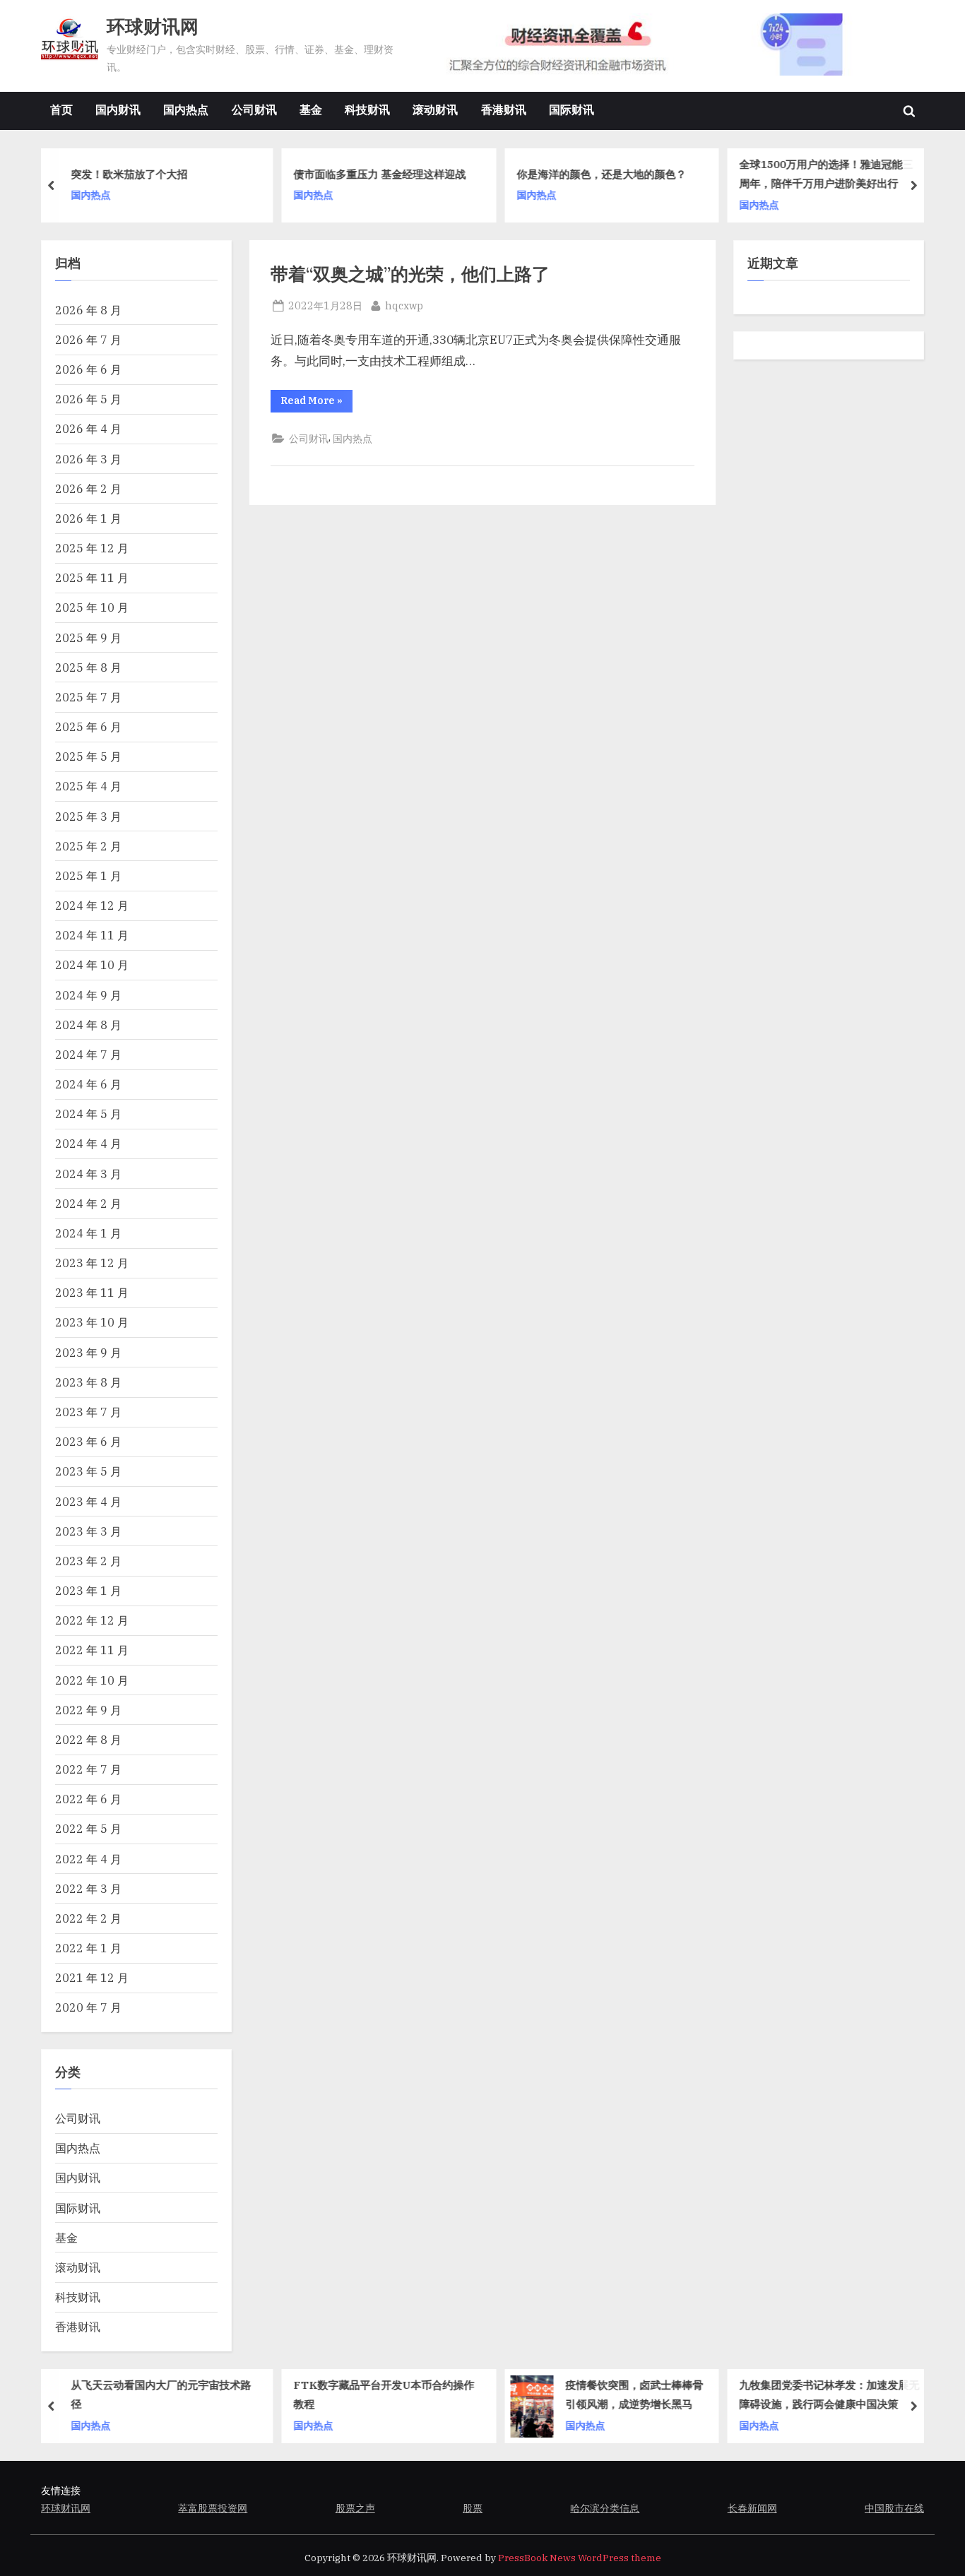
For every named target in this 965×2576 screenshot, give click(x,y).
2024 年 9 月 (88, 995)
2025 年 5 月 (88, 756)
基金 (311, 109)
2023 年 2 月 (88, 1561)
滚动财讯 (435, 109)
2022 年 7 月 (88, 1769)
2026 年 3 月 (88, 459)
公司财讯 (254, 109)
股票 (473, 2508)
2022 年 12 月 (92, 1620)
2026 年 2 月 (88, 488)
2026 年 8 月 (88, 310)
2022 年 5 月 (88, 1828)
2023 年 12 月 (92, 1263)
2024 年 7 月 (88, 1054)
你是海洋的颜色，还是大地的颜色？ (601, 174)
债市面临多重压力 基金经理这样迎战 (380, 174)
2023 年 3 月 (88, 1531)
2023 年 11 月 (92, 1292)
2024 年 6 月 (88, 1084)
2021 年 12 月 (92, 1977)
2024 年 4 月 (88, 1143)
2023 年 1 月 (88, 1590)
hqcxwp (404, 305)
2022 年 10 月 (92, 1680)
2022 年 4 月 (88, 1859)
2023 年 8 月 (88, 1382)
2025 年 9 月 (88, 637)
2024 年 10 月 (92, 964)
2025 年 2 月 (88, 846)
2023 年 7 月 (88, 1412)
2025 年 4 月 (88, 786)
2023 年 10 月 (92, 1322)
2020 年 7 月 (88, 2007)
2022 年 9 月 (88, 1710)
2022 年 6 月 (88, 1799)
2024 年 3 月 (88, 1174)
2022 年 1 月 (88, 1948)
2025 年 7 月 (88, 697)
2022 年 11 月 (92, 1650)
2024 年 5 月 (88, 1114)
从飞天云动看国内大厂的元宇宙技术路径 (161, 2394)
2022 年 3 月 (88, 1888)
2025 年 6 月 (88, 726)
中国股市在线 (894, 2508)
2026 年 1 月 (88, 518)
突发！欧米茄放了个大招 (129, 174)
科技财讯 (367, 109)
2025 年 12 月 (92, 548)
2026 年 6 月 (88, 369)
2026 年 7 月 (88, 339)
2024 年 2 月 (88, 1203)
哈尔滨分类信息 (605, 2508)
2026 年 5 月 (88, 399)
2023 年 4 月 (88, 1501)
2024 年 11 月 (92, 935)
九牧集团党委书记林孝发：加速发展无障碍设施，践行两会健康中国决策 (830, 2394)
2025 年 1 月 (88, 876)
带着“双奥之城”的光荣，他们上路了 (410, 274)
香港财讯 (504, 109)
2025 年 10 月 (92, 607)
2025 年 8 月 (88, 667)
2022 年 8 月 (88, 1739)
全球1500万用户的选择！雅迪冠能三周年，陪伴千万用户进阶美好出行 (827, 173)
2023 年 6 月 (88, 1441)
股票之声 (355, 2508)
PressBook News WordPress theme (580, 2558)
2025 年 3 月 (88, 816)
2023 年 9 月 (88, 1352)
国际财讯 (572, 109)
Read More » (316, 403)
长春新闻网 (752, 2508)
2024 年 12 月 (92, 905)
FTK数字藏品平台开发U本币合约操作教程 (384, 2394)
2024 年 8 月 (88, 1025)
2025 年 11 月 (92, 577)
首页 (61, 109)
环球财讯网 (153, 26)
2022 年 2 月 (88, 1918)
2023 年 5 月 (88, 1471)
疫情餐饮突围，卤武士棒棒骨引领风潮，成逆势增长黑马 (635, 2394)
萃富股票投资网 (213, 2508)
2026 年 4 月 (88, 428)
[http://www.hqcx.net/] (671, 45)
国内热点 (186, 109)
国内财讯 (118, 109)
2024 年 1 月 (88, 1233)
